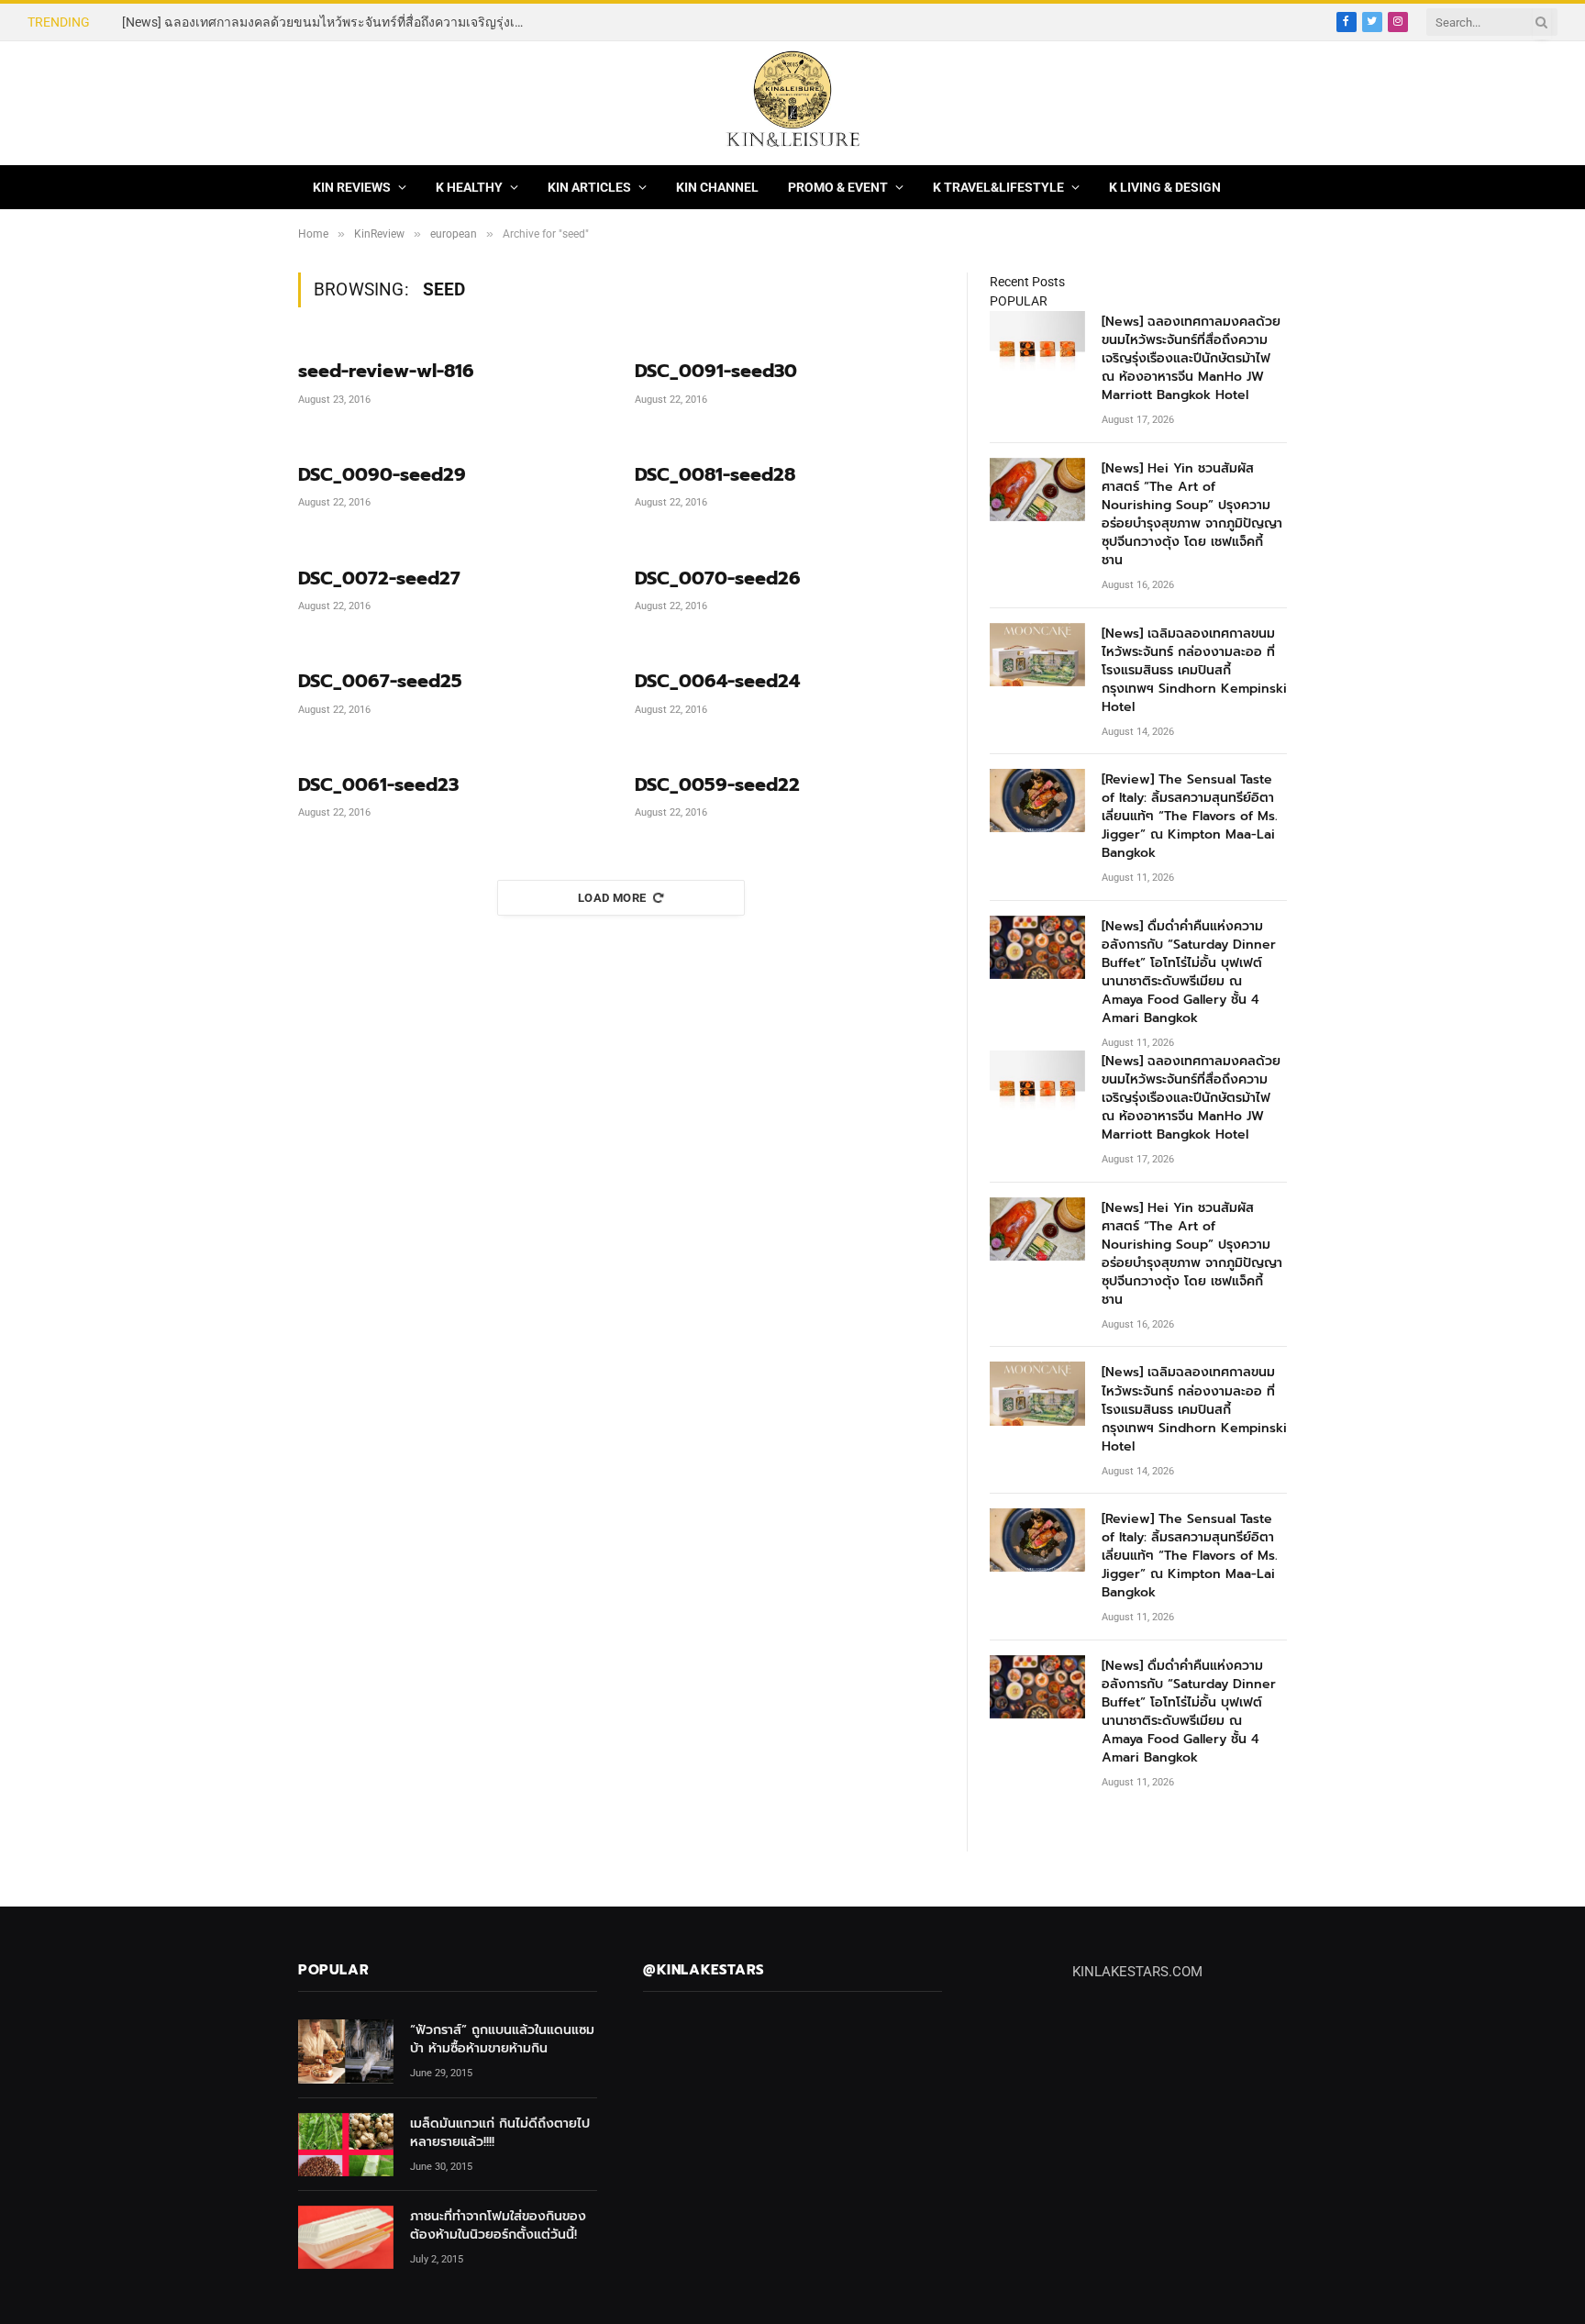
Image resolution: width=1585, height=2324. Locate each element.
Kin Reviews (352, 187)
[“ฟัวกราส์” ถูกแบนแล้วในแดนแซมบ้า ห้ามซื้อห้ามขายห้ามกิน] (346, 2051)
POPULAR (1019, 301)
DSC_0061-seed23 (378, 785)
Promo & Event (838, 187)
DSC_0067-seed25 (380, 681)
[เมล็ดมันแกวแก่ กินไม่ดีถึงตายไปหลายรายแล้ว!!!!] (346, 2145)
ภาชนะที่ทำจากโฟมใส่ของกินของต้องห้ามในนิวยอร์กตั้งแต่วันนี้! (498, 2226)
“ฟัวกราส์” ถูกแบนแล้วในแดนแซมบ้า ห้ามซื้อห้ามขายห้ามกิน (502, 2040)
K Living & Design (1165, 187)
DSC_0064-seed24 (717, 681)
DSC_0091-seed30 (716, 371)
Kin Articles (589, 187)
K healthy (469, 187)
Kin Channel (717, 187)
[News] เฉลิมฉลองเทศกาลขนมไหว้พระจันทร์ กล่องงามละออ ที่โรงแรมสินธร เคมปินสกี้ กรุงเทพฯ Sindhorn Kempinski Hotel (1194, 671)
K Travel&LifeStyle (998, 187)
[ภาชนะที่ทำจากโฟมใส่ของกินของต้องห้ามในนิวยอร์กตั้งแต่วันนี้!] (346, 2237)
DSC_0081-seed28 (715, 475)
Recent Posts (1027, 282)
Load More (612, 898)
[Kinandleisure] (792, 103)
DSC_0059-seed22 (717, 785)
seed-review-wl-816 (386, 371)
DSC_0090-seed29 (382, 475)
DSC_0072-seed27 (379, 578)
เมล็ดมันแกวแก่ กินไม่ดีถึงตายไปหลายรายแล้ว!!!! (500, 2133)
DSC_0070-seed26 (718, 578)
